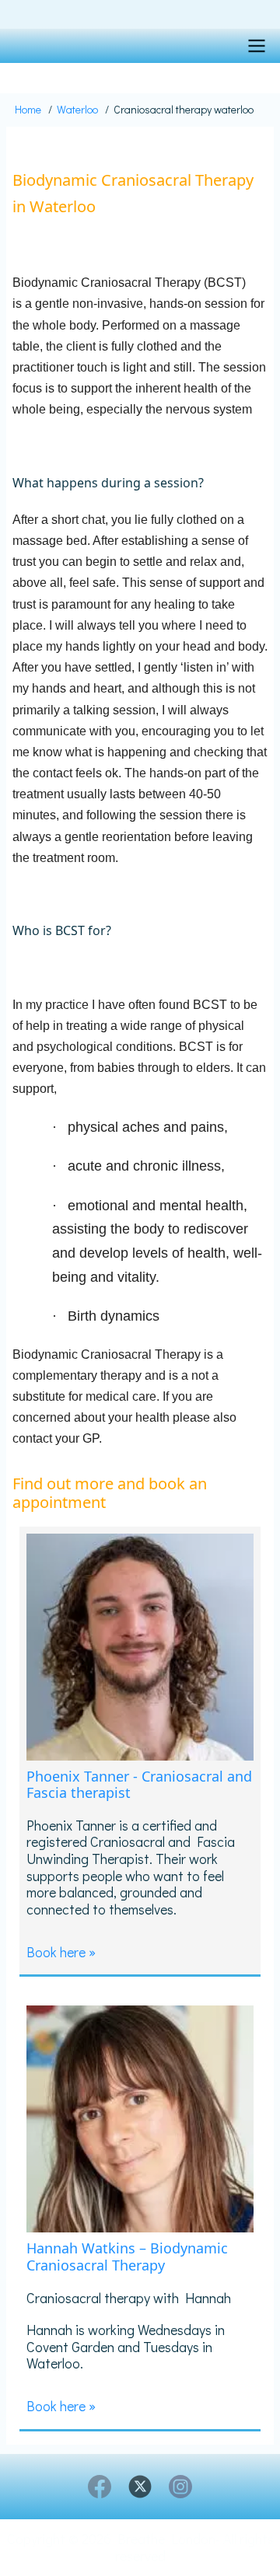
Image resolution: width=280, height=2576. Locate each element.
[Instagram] (180, 2487)
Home (28, 109)
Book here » (61, 1952)
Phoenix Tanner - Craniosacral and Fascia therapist (139, 1785)
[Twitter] (140, 2487)
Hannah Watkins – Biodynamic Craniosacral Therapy (127, 2257)
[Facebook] (100, 2487)
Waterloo (77, 109)
